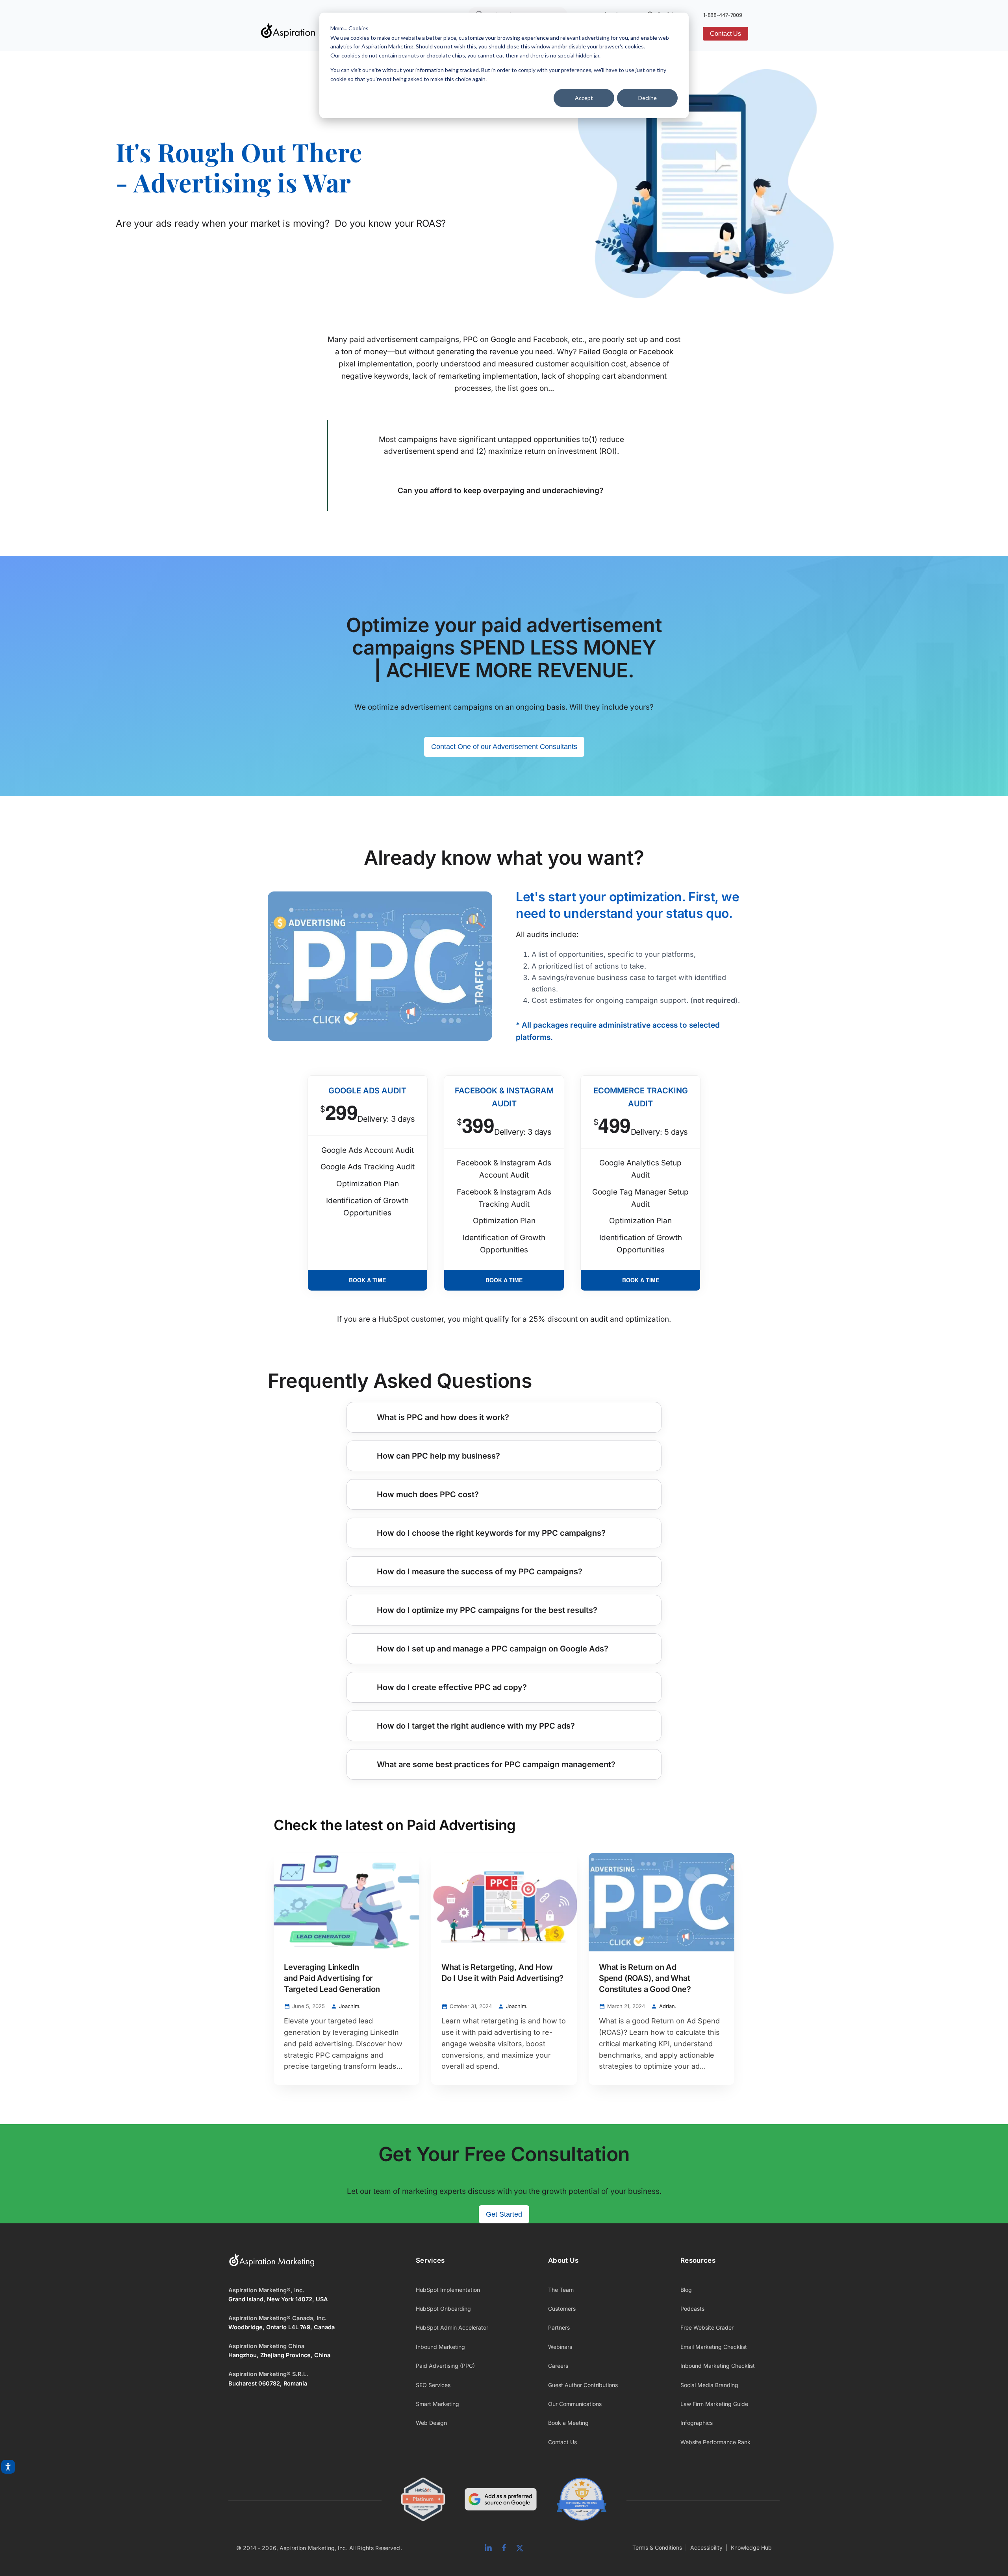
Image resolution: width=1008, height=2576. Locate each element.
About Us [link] (563, 2260)
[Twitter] (520, 2548)
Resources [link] (698, 2260)
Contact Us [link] (562, 2442)
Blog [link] (686, 2290)
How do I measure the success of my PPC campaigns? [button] (480, 1572)
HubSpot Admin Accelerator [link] (452, 2327)
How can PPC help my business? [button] (438, 1456)
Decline (648, 98)
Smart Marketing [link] (437, 2404)
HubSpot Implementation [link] (448, 2290)
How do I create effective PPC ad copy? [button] (452, 1687)
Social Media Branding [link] (709, 2385)
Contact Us (725, 34)
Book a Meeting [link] (568, 2423)
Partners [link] (559, 2327)
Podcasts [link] (692, 2309)
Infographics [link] (697, 2423)
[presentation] (346, 1902)
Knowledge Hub (751, 2547)
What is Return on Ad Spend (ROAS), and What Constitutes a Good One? (646, 1978)
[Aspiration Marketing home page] (272, 2265)
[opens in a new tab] (501, 2501)
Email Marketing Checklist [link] (714, 2347)
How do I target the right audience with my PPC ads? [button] (476, 1726)
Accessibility (706, 2547)
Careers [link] (558, 2366)
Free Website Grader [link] (707, 2327)
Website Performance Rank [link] (715, 2442)
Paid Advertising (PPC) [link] (445, 2366)
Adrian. (668, 2006)
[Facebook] (504, 2548)
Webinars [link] (560, 2347)
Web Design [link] (431, 2423)
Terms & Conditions (657, 2547)
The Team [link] (561, 2290)
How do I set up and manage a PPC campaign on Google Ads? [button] (493, 1649)
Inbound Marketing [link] (440, 2347)
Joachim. (350, 2006)
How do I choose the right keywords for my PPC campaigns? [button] (491, 1533)
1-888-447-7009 (723, 15)
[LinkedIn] (488, 2548)
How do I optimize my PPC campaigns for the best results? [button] (487, 1610)
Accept (584, 98)
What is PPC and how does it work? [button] (443, 1417)
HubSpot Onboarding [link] (443, 2309)
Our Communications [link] (575, 2404)
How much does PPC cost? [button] (428, 1494)
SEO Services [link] (433, 2385)
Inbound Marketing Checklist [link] (718, 2366)
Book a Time (367, 1280)
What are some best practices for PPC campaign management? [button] (496, 1764)
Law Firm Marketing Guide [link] (714, 2404)
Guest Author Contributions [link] (583, 2385)
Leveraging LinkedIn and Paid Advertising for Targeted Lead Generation (332, 1978)
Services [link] (430, 2260)
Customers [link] (562, 2309)
